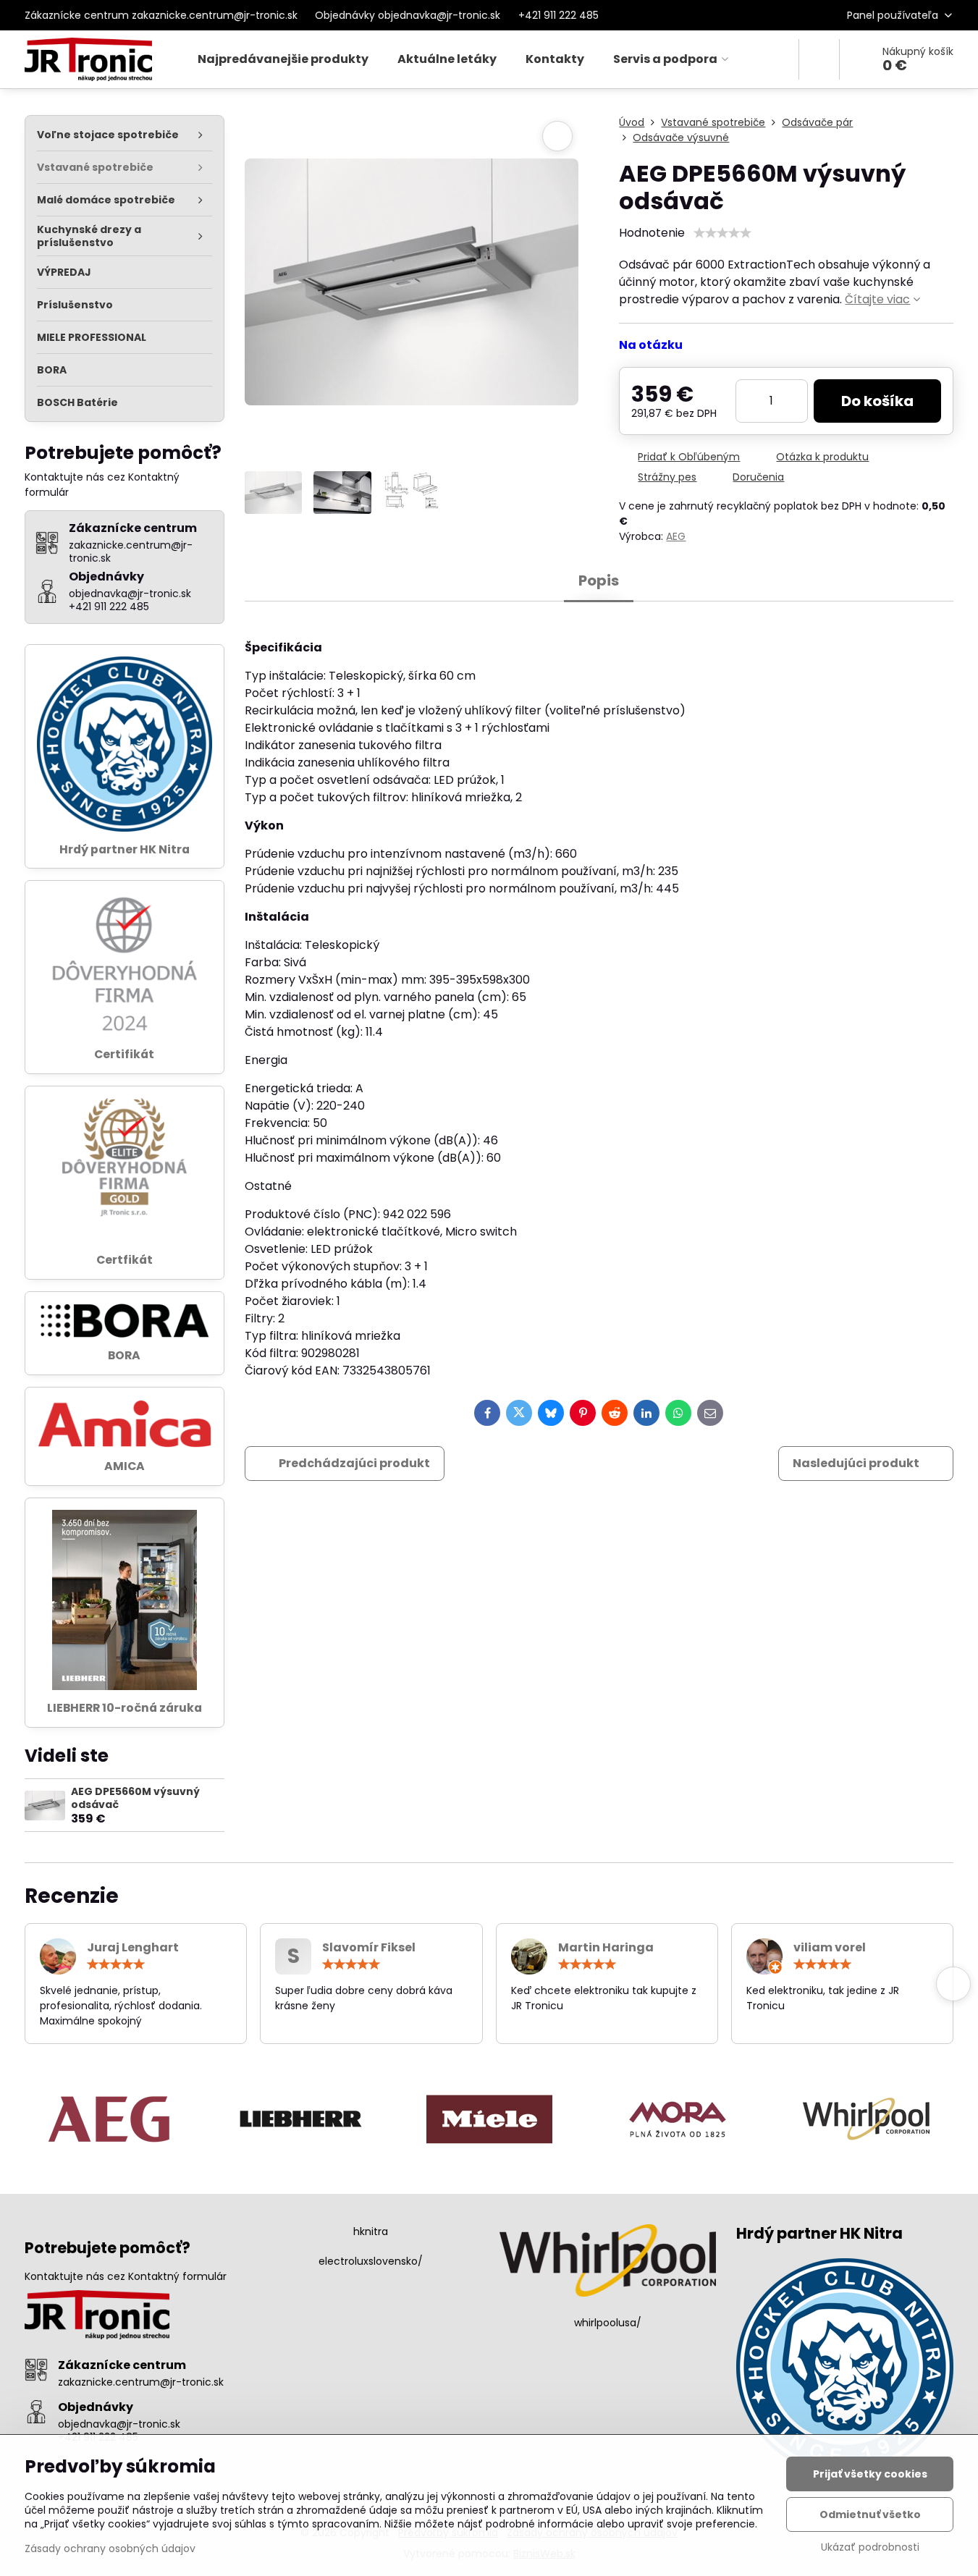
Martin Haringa (606, 1947)
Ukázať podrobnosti (870, 2547)
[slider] (722, 233)
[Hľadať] (819, 59)
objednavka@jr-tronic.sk (119, 2424)
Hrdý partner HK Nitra (125, 849)
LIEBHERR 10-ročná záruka (125, 1708)
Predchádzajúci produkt (354, 1463)
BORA (124, 1355)
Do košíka (877, 401)
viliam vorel (830, 1947)
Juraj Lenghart (133, 1947)
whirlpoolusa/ (608, 2323)
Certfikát (125, 1260)
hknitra (371, 2231)
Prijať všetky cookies (870, 2474)
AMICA (125, 1466)
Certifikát (124, 1054)
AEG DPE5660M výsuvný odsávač (135, 1798)
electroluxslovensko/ (371, 2261)
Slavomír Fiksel (369, 1947)
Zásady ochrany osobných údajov (110, 2548)
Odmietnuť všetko (870, 2514)
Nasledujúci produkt (856, 1463)
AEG (676, 536)
